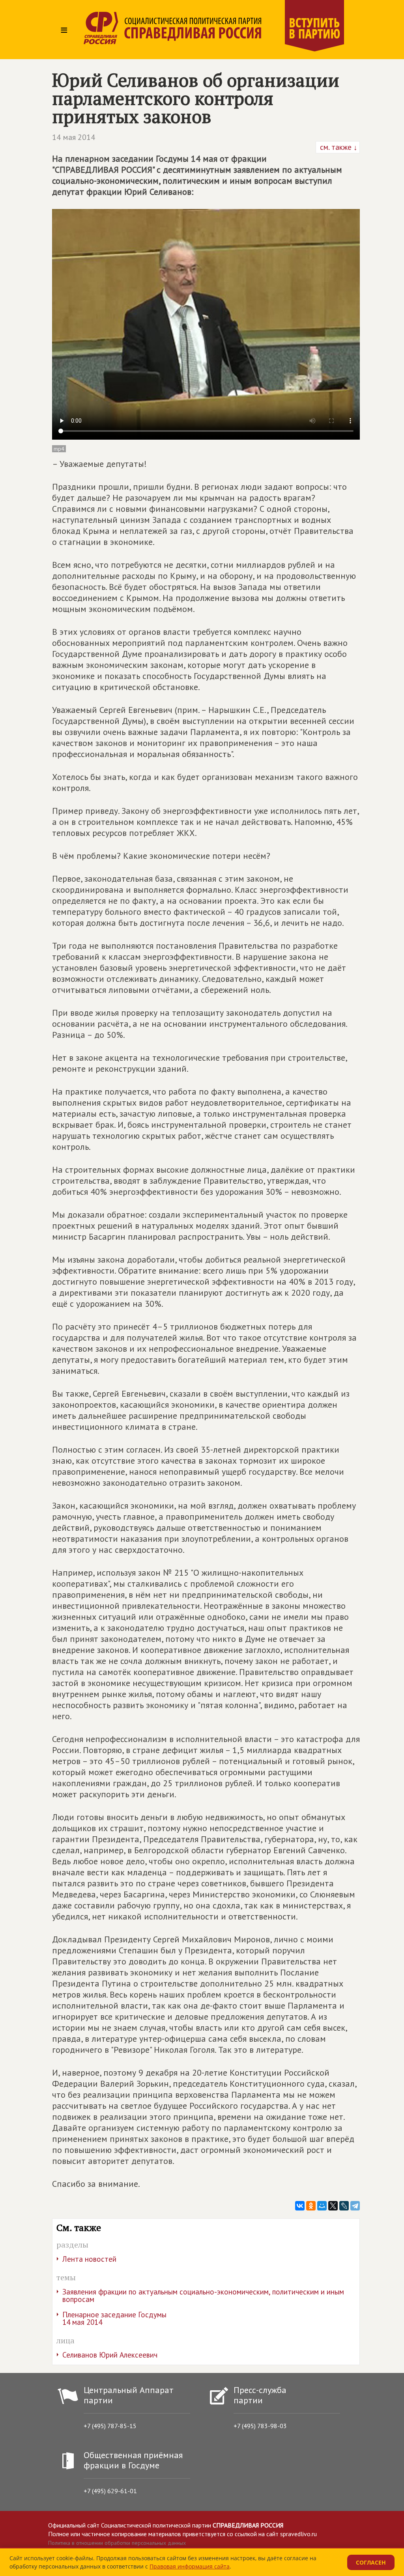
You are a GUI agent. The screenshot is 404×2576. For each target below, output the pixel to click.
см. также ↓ (338, 147)
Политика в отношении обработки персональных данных (117, 2543)
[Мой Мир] (322, 2206)
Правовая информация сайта (190, 2566)
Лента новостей (89, 2259)
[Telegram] (355, 2206)
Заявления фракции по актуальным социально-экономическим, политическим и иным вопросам (203, 2295)
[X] (333, 2206)
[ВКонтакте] (300, 2206)
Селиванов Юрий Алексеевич (110, 2355)
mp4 (59, 449)
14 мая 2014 (74, 137)
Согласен (371, 2562)
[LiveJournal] (344, 2206)
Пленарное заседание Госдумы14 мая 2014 (114, 2318)
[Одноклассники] (311, 2206)
